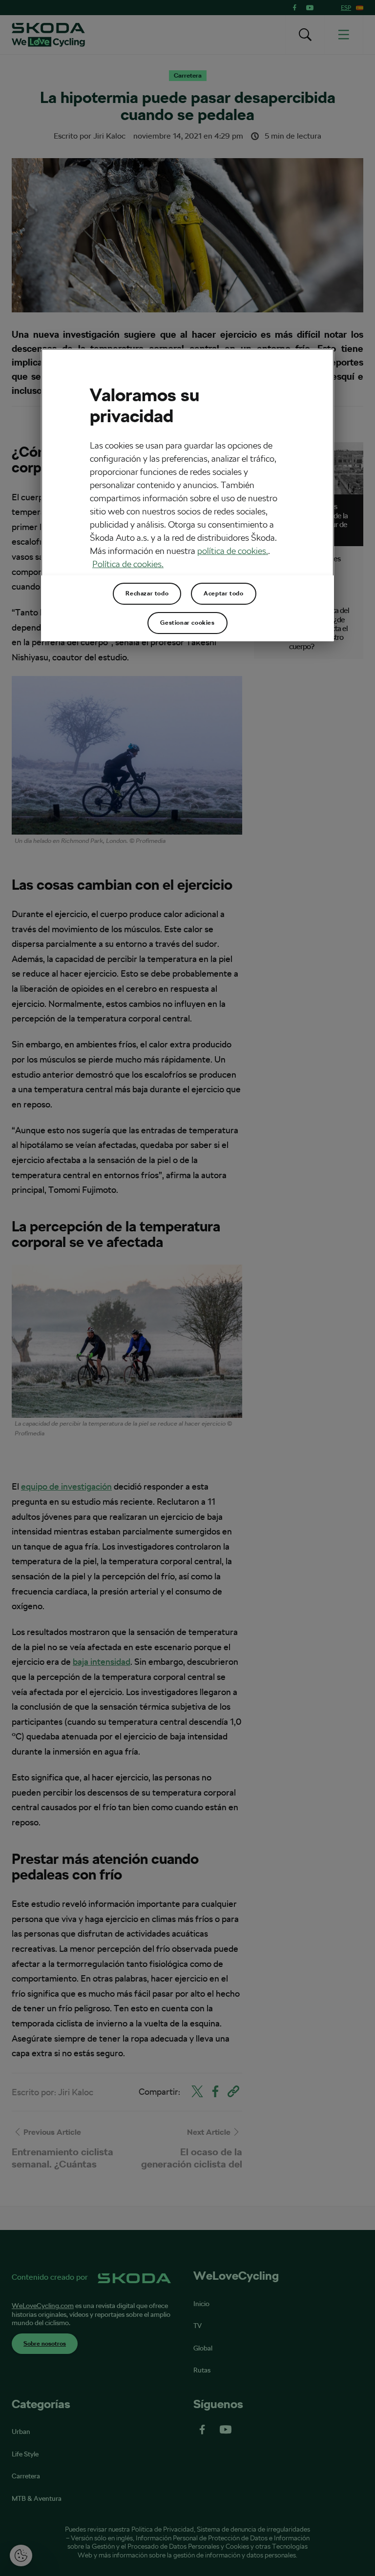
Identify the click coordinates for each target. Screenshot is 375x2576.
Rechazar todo (147, 593)
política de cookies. (233, 551)
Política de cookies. (128, 564)
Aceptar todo (223, 593)
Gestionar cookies (187, 623)
